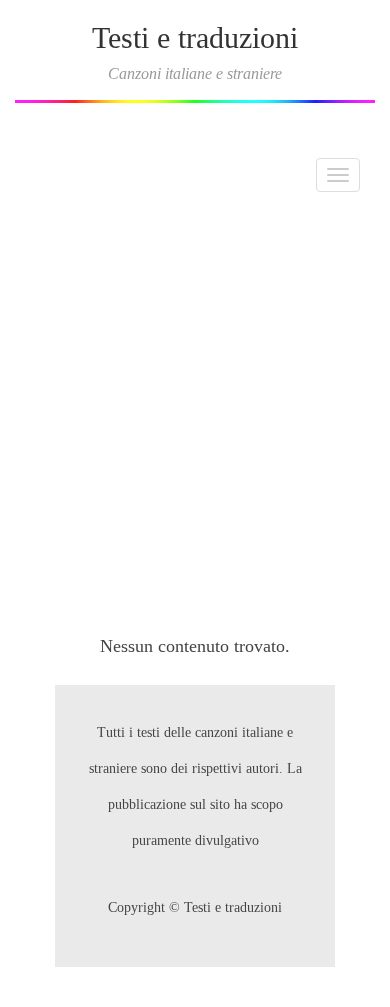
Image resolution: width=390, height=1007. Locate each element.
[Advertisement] (195, 413)
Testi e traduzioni (195, 37)
